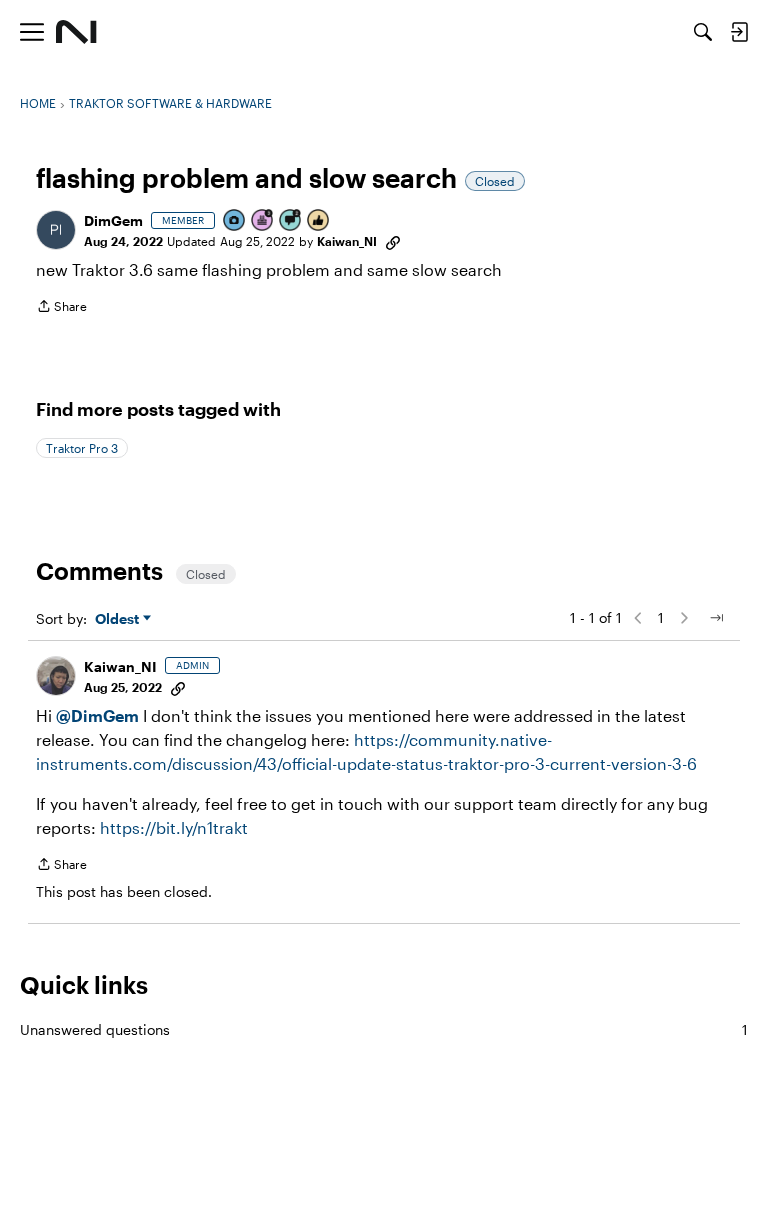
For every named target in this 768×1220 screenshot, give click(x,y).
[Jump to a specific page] (716, 618)
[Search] (703, 32)
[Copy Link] (393, 241)
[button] (56, 230)
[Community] (76, 32)
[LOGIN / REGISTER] (739, 32)
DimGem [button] (113, 220)
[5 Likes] (319, 221)
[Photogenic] (235, 221)
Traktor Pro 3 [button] (82, 448)
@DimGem (97, 715)
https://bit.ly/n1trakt (174, 827)
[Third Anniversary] (263, 221)
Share (61, 308)
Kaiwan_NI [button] (347, 241)
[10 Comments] (291, 221)
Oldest (119, 619)
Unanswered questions (384, 1029)
